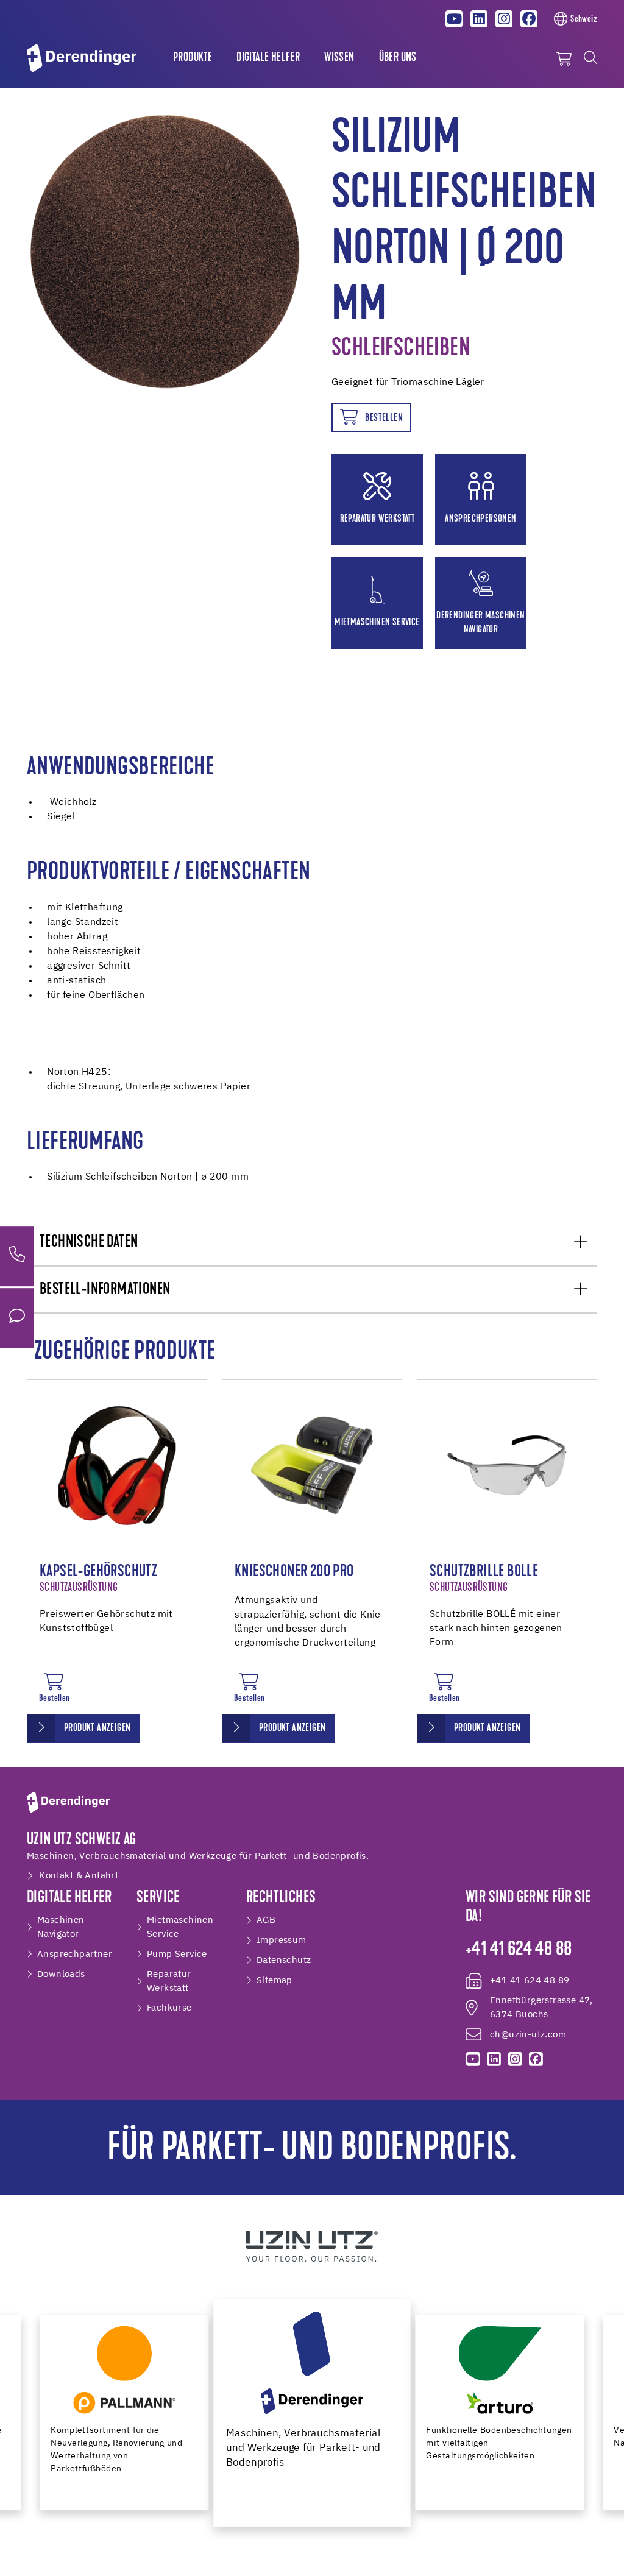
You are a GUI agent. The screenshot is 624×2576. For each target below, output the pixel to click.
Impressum (282, 1940)
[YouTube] (455, 19)
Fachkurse (169, 2008)
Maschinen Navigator (61, 1927)
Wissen (339, 58)
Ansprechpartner (75, 1954)
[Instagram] (504, 19)
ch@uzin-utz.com (528, 2035)
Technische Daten (89, 1243)
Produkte (193, 58)
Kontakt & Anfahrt (79, 1876)
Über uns (398, 58)
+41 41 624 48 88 (519, 1950)
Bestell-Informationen (105, 1290)
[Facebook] (529, 19)
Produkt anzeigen (97, 1729)
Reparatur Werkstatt (169, 1981)
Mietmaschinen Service (180, 1927)
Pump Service (177, 1954)
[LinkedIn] (479, 19)
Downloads (61, 1974)
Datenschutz (284, 1960)
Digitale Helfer (268, 58)
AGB (266, 1920)
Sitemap (275, 1980)
